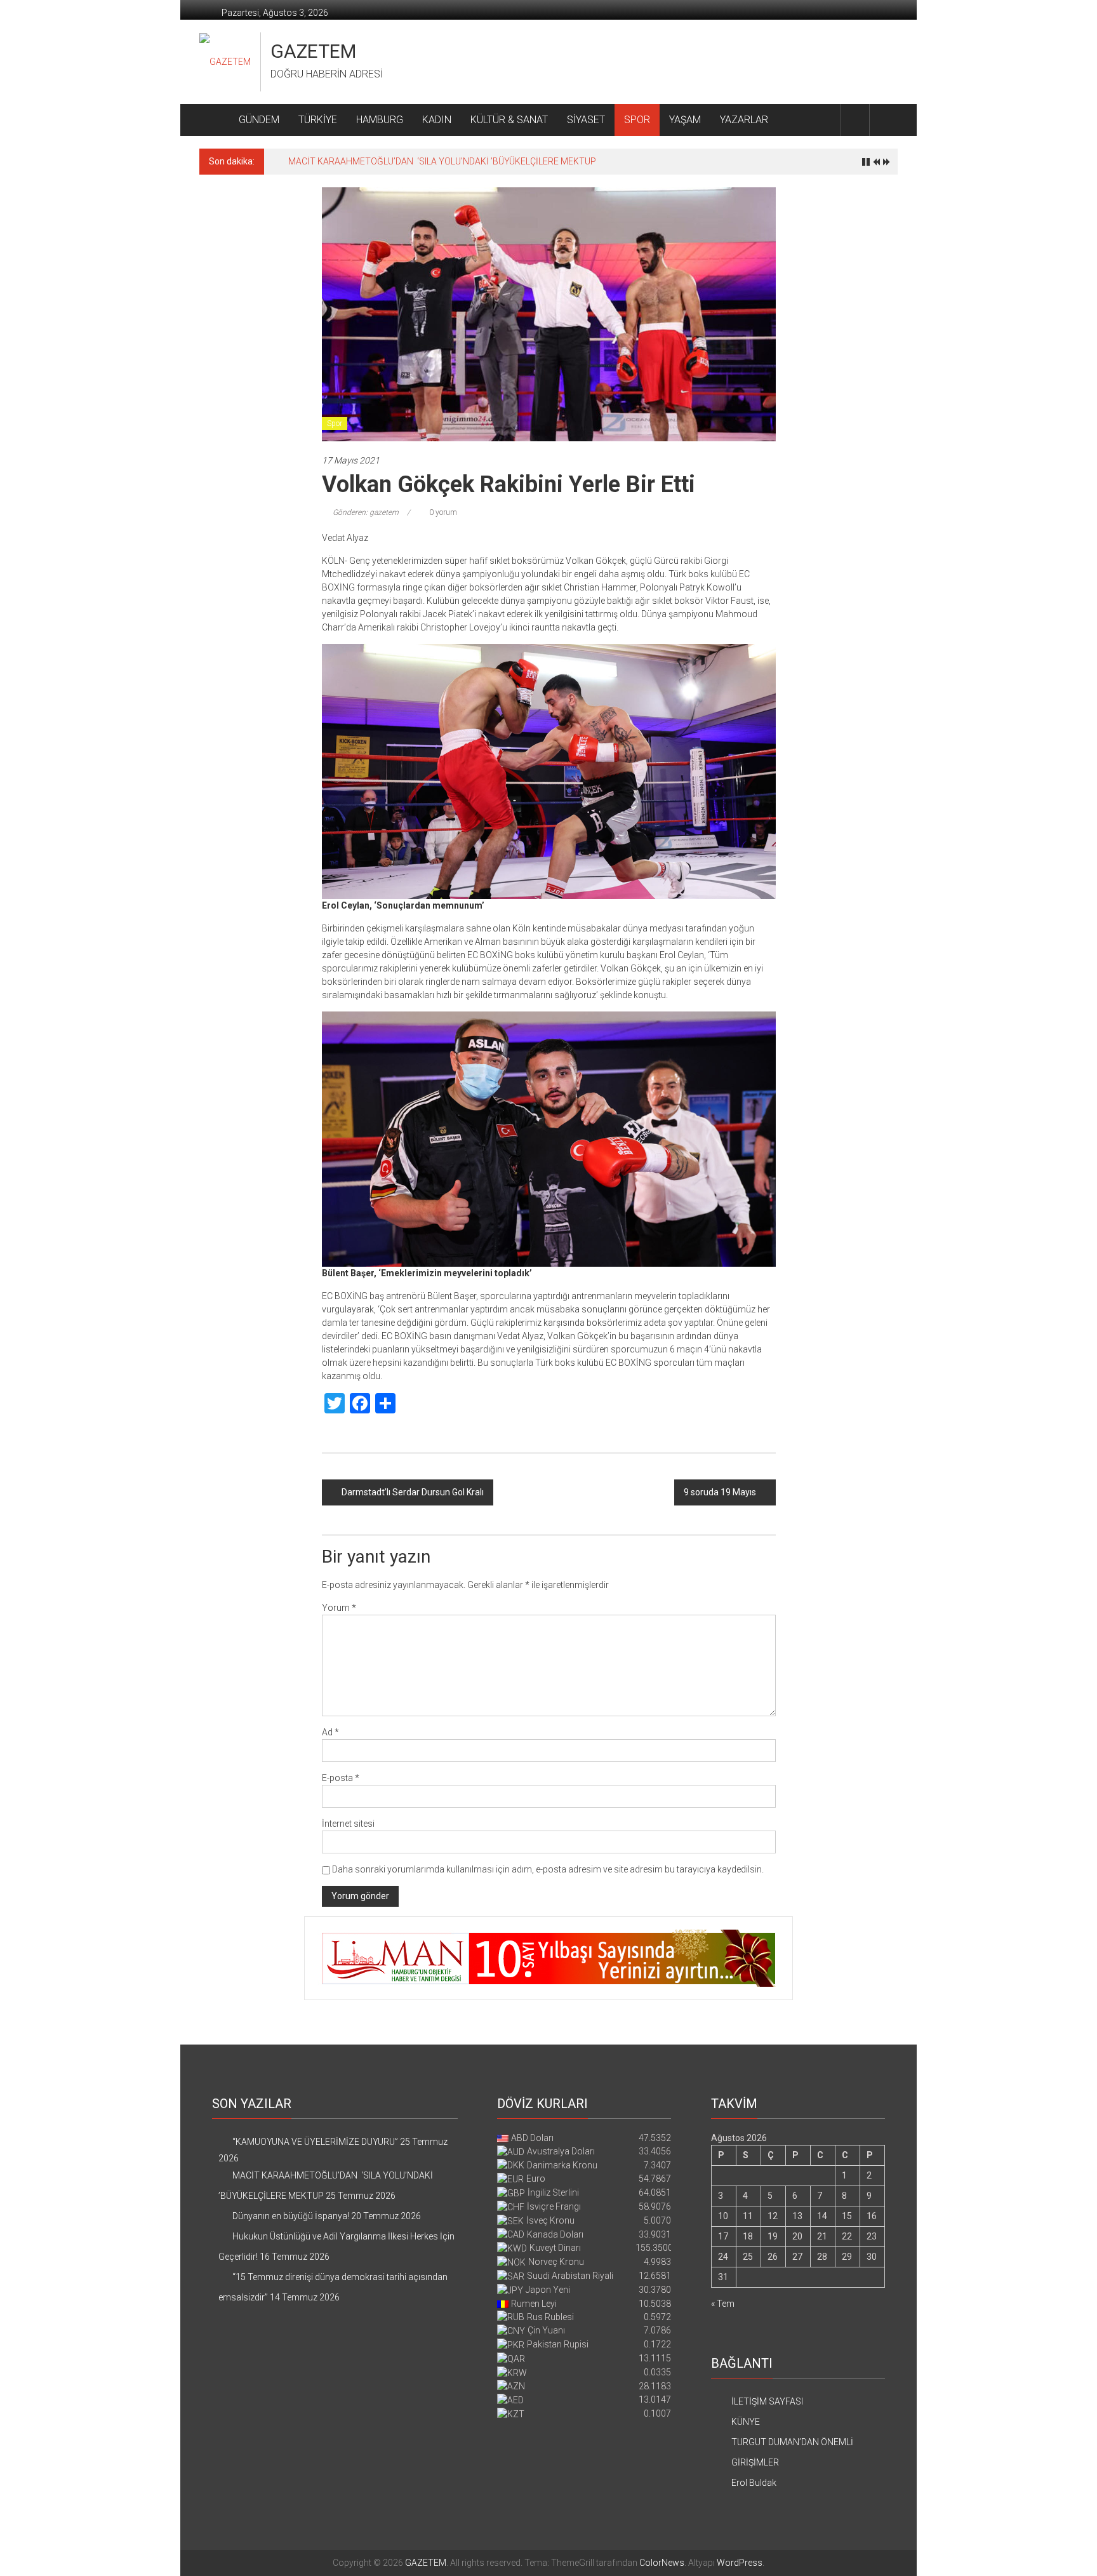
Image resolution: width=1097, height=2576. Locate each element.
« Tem (723, 2304)
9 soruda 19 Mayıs (720, 1492)
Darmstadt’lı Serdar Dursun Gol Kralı (413, 1492)
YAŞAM (685, 120)
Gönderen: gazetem (366, 512)
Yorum (339, 1608)
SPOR (637, 120)
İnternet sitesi (348, 1824)
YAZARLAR (744, 120)
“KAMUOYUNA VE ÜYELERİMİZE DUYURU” (315, 2142)
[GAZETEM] (214, 120)
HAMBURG (380, 120)
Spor (335, 424)
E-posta (341, 1778)
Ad (330, 1732)
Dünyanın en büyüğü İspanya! (347, 161)
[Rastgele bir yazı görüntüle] (884, 120)
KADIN (437, 120)
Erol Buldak (754, 2483)
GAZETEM (313, 51)
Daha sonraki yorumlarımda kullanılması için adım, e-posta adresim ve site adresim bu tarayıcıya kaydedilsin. (548, 1869)
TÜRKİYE (318, 120)
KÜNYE (746, 2422)
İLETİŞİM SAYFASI (767, 2401)
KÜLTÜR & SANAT (509, 120)
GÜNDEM (259, 120)
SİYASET (586, 120)
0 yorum (442, 512)
